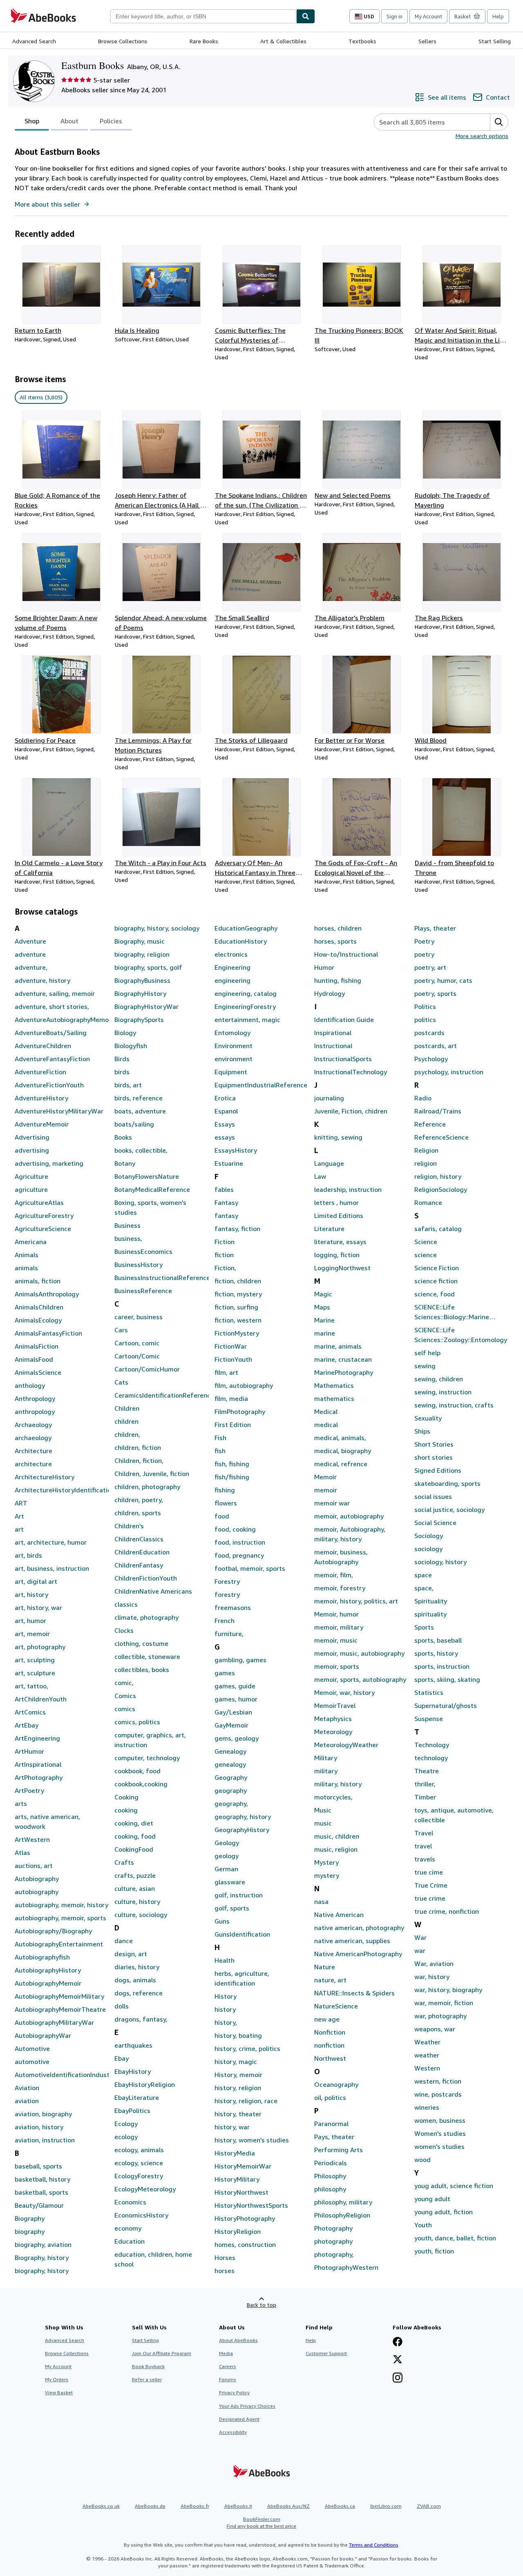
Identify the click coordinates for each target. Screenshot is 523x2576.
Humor (324, 967)
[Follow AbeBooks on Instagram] (398, 2378)
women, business (440, 2120)
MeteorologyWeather (346, 1745)
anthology (30, 1385)
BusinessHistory (139, 1265)
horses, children (338, 928)
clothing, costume (141, 1643)
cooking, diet (134, 1823)
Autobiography (37, 1879)
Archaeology (33, 1425)
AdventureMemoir (42, 1124)
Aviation (27, 2088)
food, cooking (235, 1529)
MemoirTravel (335, 1705)
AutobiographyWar (43, 2035)
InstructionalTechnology (351, 1072)
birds (122, 1072)
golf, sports (232, 1908)
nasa (321, 1901)
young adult (432, 2199)
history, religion (238, 2088)
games (225, 1673)
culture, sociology (141, 1915)
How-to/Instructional (346, 954)
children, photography (147, 1487)
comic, (124, 1683)
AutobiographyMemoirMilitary (59, 1996)
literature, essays (340, 1242)
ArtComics (30, 1712)
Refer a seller (147, 2379)
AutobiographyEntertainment (59, 1944)
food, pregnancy (239, 1555)
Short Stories (434, 1444)
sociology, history (440, 1562)
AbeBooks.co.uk (101, 2506)
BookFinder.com (261, 2523)
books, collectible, (141, 1150)
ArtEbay (27, 1725)
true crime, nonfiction (447, 1911)
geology (227, 1856)
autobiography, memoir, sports (60, 1918)
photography (333, 2241)
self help (427, 1353)
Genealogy (230, 1751)
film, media (231, 1398)
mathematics (334, 1398)
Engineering (232, 967)
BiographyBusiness (142, 980)
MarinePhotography (344, 1372)
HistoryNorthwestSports (251, 2205)
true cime (429, 1872)
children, (127, 1434)
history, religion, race (246, 2101)
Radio (423, 1098)
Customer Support (326, 2353)
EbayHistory (133, 2071)
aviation (27, 2101)
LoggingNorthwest (342, 1268)
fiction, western (238, 1320)
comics (125, 1709)
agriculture (31, 1189)
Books (123, 1137)
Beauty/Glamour (39, 2205)
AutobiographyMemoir (48, 1983)
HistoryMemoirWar (243, 2166)
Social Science (435, 1523)
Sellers (427, 41)
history (225, 2009)
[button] (499, 122)
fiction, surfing (236, 1307)
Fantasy (226, 1202)
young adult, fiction (444, 2212)
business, (128, 1238)
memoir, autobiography (349, 1516)
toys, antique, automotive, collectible (454, 1815)
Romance (428, 1202)
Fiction (225, 1242)
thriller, (425, 1784)
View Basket (59, 2392)
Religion (426, 1150)
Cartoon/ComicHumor (147, 1369)
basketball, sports (41, 2192)
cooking (126, 1810)
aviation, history (39, 2127)
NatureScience (336, 2006)
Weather (427, 2042)
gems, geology (237, 1738)
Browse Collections (123, 41)
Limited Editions (339, 1216)
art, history (31, 1594)
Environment (234, 1046)
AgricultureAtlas (39, 1202)
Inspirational (333, 1033)
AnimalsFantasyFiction (48, 1333)
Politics (425, 1006)
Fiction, (225, 1268)
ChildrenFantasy (139, 1565)
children (126, 1421)
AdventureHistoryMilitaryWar (59, 1111)
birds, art (128, 1085)
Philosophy (330, 2176)
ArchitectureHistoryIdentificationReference (62, 1490)
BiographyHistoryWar (146, 1006)
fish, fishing (232, 1464)
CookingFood (134, 1849)
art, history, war (38, 1607)
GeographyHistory (242, 1830)
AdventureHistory (41, 1098)
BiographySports (139, 1020)
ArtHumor (29, 1751)
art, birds (28, 1555)
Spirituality (431, 1601)
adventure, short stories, (52, 1006)
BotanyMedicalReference (152, 1189)
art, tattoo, (31, 1686)
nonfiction (329, 2045)
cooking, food (135, 1836)
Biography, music (140, 941)
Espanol (226, 1111)
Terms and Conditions (374, 2545)
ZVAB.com (429, 2506)
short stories (434, 1457)
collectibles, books (142, 1670)
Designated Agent (239, 2419)
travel (423, 1846)
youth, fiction (434, 2251)
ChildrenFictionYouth (146, 1578)
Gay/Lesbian (233, 1712)
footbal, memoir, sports (250, 1568)
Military (326, 1758)
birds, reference (139, 1098)
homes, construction (245, 2244)
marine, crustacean (343, 1359)
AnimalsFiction (37, 1346)
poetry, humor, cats (443, 980)
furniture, (229, 1634)
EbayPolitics (132, 2111)
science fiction (436, 1281)
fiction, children (238, 1281)
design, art (131, 1954)
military (326, 1771)
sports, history (436, 1653)
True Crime (431, 1885)
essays (225, 1137)
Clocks (124, 1630)
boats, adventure (140, 1111)
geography (231, 1790)
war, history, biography (448, 1990)
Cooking (126, 1797)
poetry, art (430, 967)
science (426, 1255)
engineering (232, 980)
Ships (422, 1431)
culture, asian (135, 1888)
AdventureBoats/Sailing (51, 1033)
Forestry (227, 1581)
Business (127, 1225)
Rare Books (204, 41)
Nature (325, 1967)
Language (329, 1163)
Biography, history (42, 2258)
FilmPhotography (240, 1412)
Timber (425, 1797)
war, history (432, 1977)
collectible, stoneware (147, 1656)
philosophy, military (343, 2202)
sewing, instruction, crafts (454, 1405)
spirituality (430, 1614)
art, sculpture (35, 1673)
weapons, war (435, 2029)
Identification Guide (344, 1020)
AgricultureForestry (44, 1216)
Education (130, 2241)
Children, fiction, (139, 1461)
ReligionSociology (441, 1189)
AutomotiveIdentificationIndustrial (62, 2075)
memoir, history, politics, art (356, 1601)
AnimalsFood (34, 1359)
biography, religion (142, 954)
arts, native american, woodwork (47, 1821)
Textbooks (362, 41)
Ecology (126, 2124)
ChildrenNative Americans (153, 1591)
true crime (430, 1898)
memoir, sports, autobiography (360, 1679)
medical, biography (343, 1451)
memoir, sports (337, 1666)
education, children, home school (153, 2259)
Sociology (429, 1536)
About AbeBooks (238, 2340)
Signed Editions (438, 1470)
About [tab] (69, 121)
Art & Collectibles (283, 41)
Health (225, 1960)
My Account (428, 16)
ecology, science (139, 2163)
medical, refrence (341, 1464)
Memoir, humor (336, 1614)
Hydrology (330, 993)
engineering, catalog (246, 993)
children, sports (138, 1513)
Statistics (429, 1692)
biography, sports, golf (148, 967)
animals (26, 1268)
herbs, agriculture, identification (242, 1978)
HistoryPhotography (245, 2218)
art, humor (30, 1621)
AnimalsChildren (39, 1307)
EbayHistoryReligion (145, 2084)
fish (220, 1451)
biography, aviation (43, 2244)
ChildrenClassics (139, 1539)
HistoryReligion (238, 2231)
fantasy (226, 1216)
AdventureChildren (43, 1046)
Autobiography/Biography (53, 1931)
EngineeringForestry (245, 1006)
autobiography (37, 1892)
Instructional (333, 1046)
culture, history (137, 1901)
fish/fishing (232, 1477)
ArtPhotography (39, 1777)
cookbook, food (137, 1771)
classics (126, 1604)
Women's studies (440, 2133)
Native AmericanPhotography (358, 1954)
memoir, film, (334, 1575)
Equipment (231, 1072)
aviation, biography (43, 2114)
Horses (225, 2258)
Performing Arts (339, 2150)
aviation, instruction (45, 2140)
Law (320, 1176)
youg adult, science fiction (454, 2186)
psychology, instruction (449, 1072)
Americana (31, 1242)
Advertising (32, 1137)
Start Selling (495, 41)
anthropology (35, 1412)
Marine (324, 1320)
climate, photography (146, 1617)
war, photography (440, 2016)
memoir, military (339, 1627)
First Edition (233, 1425)
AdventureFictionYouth (49, 1085)
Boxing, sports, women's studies (150, 1207)
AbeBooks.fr (195, 2506)
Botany (125, 1163)
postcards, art (436, 1046)
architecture (33, 1464)
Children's (129, 1526)
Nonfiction (330, 2032)
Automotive (32, 2048)
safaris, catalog (438, 1229)
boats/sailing (134, 1124)
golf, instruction (239, 1895)
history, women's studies (252, 2140)
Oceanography (336, 2084)
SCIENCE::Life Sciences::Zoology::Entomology (461, 1335)
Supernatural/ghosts (446, 1705)
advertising (32, 1150)
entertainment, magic (247, 1020)
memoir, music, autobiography (359, 1653)
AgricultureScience (43, 1229)
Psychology (431, 1059)
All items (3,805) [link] (41, 397)
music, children (337, 1836)
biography (30, 2231)
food (222, 1516)
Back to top (261, 2305)
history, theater (238, 2114)
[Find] (306, 16)
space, (424, 1588)
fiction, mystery (238, 1294)
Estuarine (229, 1163)
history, (226, 2022)
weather (427, 2055)
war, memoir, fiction (444, 2003)
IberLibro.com (386, 2506)
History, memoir (238, 2075)
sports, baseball (438, 1640)
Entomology (232, 1033)
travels (425, 1859)
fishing (225, 1490)
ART (21, 1503)
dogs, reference (139, 1993)
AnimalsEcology (38, 1320)
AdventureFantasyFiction (52, 1059)
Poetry (424, 941)
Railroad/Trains (438, 1111)
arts (21, 1803)
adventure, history (42, 980)
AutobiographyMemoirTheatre (60, 2009)
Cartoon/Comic (137, 1356)
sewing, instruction (443, 1392)
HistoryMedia (235, 2153)
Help (498, 16)
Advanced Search (34, 41)
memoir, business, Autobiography (341, 1557)
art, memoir (32, 1634)
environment (234, 1059)
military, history (338, 1784)
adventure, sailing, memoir (55, 993)
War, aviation (434, 1964)
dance (124, 1941)
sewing (425, 1366)
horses (225, 2271)
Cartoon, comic (137, 1343)
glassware (230, 1882)
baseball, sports (38, 2166)
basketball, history (42, 2179)
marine (325, 1333)
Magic (323, 1294)
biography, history (42, 2271)
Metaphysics (333, 1719)
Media (226, 2353)
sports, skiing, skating (447, 1679)
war (420, 1950)
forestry (227, 1594)
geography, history (243, 1817)
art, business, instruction (52, 1568)
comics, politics (137, 1722)
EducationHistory (241, 941)
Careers (228, 2366)
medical (326, 1425)
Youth (423, 2225)
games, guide (235, 1686)
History (226, 1996)
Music (323, 1810)
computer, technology (147, 1758)
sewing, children (439, 1379)
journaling (329, 1098)
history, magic (236, 2062)
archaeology (33, 1438)
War (420, 1937)
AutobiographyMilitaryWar (54, 2022)
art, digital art (36, 1581)
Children (127, 1408)
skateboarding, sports (447, 1483)
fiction (224, 1255)
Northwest (330, 2058)
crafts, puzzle (135, 1875)
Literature (329, 1229)
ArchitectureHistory (45, 1477)
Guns (222, 1921)
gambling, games (240, 1660)
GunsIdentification (242, 1934)
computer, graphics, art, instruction (150, 1740)
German (226, 1869)
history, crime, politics (247, 2048)
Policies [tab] (111, 121)
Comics (125, 1696)
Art (19, 1516)
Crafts (124, 1862)
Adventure (30, 941)
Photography (333, 2228)
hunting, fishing (338, 980)
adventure (30, 954)
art (19, 1529)
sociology (428, 1549)
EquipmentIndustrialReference (261, 1085)
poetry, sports (435, 993)
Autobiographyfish (42, 1957)
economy (128, 2228)
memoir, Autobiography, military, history (350, 1534)
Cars (121, 1330)
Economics (130, 2202)
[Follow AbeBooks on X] (398, 2360)
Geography (231, 1777)
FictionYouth (233, 1359)
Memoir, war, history (344, 1692)
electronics (231, 954)
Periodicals (331, 2163)
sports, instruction (442, 1666)
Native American (339, 1915)
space (423, 1575)
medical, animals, (340, 1438)
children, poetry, (139, 1500)
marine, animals (338, 1346)
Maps (322, 1307)
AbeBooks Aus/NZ (288, 2506)
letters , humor (336, 1202)
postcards (429, 1033)
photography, (334, 2254)
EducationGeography (246, 928)
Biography (30, 2218)
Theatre (427, 1771)
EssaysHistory (236, 1150)
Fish (220, 1438)
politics (425, 1020)
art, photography (40, 1647)
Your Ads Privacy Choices (247, 2406)
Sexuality (428, 1418)
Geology (227, 1843)
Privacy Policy (234, 2392)
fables (224, 1189)
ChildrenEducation (142, 1552)
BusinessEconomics (143, 1251)
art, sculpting (35, 1660)
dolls (122, 2006)
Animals (27, 1255)
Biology (125, 1033)
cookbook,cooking (141, 1784)
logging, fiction (337, 1255)
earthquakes (133, 2045)
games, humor (236, 1699)
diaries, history (137, 1967)
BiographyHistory (140, 993)
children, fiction (138, 1447)
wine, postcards (438, 2094)
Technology (432, 1745)
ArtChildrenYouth (41, 1699)
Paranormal (331, 2124)
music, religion (336, 1849)
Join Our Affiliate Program (162, 2353)
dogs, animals (135, 1980)
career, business (139, 1317)
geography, (231, 1803)
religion (426, 1163)
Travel (424, 1833)
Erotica (225, 1098)
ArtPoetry (29, 1790)
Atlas (22, 1852)
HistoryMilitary (237, 2179)
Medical (326, 1412)
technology (431, 1758)
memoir (326, 1490)
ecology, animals (139, 2150)
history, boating (238, 2035)
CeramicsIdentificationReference (161, 1395)
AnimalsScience (38, 1372)
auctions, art (34, 1866)
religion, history (438, 1176)
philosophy (330, 2189)
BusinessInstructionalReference (161, 1278)
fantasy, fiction (237, 1229)
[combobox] (203, 16)
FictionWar (231, 1346)
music (323, 1823)
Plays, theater (435, 928)
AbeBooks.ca (340, 2506)
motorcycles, (333, 1797)
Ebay (122, 2058)
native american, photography (359, 1928)
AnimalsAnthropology (47, 1294)
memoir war (332, 1503)
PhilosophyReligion (342, 2215)
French (225, 1621)
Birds (122, 1059)
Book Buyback (148, 2366)
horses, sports (335, 941)
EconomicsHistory (141, 2215)
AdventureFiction (40, 1072)
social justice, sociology (449, 1510)
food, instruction (240, 1542)
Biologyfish (131, 1046)
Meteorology (333, 1732)
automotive (32, 2062)
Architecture (34, 1451)
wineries (427, 2107)
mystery (327, 1875)
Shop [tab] (32, 121)
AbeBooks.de (150, 2506)
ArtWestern (32, 1839)
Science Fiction (437, 1268)
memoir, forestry (340, 1588)
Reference (430, 1124)
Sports (424, 1627)
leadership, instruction (348, 1189)
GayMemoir (231, 1725)
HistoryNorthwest (241, 2192)
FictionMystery (237, 1333)
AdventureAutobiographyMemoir (62, 1020)
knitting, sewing (338, 1137)
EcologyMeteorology (145, 2189)
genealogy (230, 1764)
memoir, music (336, 1640)
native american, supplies (352, 1941)
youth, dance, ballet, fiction (455, 2238)
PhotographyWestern (346, 2267)
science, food (435, 1294)
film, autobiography (244, 1385)
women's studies (439, 2146)
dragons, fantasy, (141, 2019)
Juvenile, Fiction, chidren (351, 1111)
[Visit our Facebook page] (398, 2342)
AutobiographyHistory (48, 1970)
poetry (424, 954)
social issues (433, 1496)
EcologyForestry (139, 2176)
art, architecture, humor (51, 1542)
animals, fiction (38, 1281)
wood (422, 2160)
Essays (225, 1124)
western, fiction (438, 2081)
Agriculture (31, 1176)
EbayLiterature (137, 2097)
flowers (226, 1503)
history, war (232, 2127)
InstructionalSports (343, 1059)
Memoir (325, 1477)
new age (327, 2019)
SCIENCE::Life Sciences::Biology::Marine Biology (452, 1312)
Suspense (429, 1719)
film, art (226, 1372)
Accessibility (233, 2432)
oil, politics (330, 2097)
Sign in (394, 16)
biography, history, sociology (157, 928)
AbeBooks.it (238, 2506)
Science (426, 1242)
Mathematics (334, 1385)
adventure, (31, 967)
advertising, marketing (49, 1163)
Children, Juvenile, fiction (152, 1474)
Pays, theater (334, 2137)
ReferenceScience (441, 1137)
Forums (228, 2379)
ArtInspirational (38, 1764)
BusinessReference (143, 1291)
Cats (121, 1382)
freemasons (233, 1607)
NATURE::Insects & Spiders (354, 1993)
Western (427, 2068)
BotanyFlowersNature (147, 1176)
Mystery (326, 1862)
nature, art (330, 1980)
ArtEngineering (37, 1738)
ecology (126, 2137)
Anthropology (35, 1398)
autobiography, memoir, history (61, 1905)
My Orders (57, 2379)
